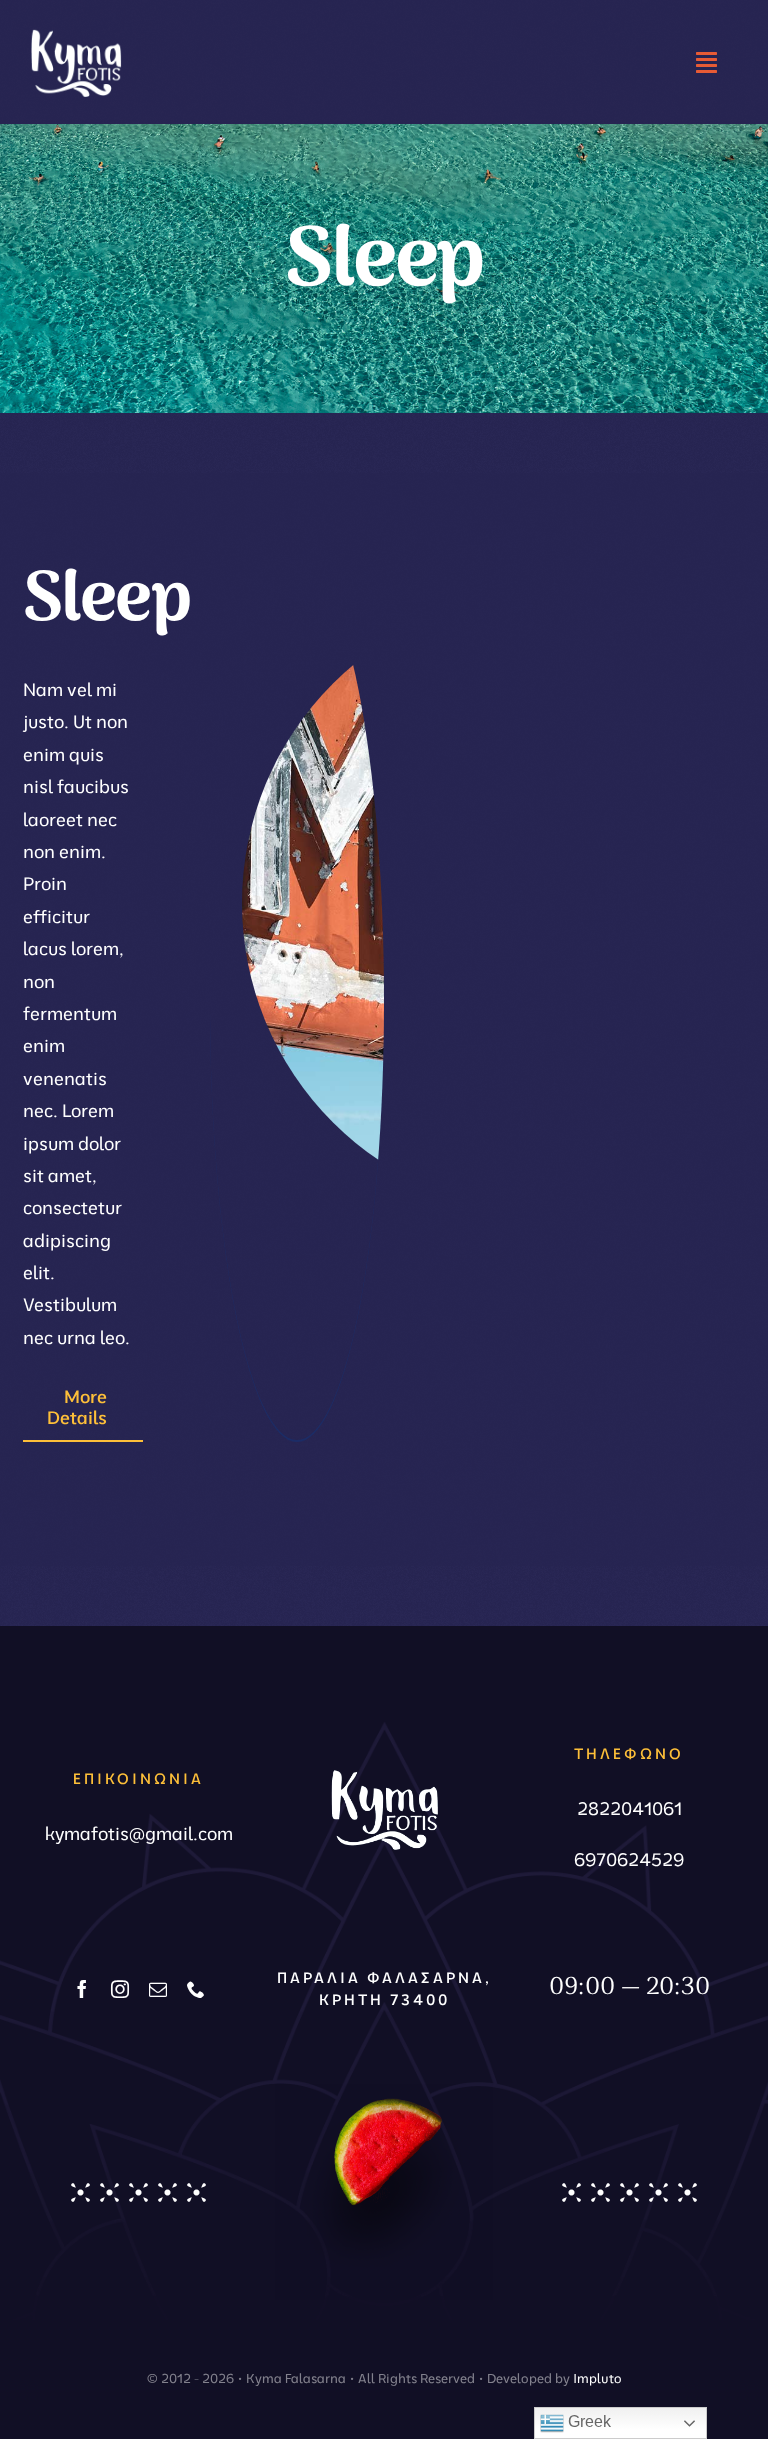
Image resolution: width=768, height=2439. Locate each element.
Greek (587, 2421)
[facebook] (82, 1989)
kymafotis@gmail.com (139, 1833)
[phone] (196, 1989)
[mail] (158, 1989)
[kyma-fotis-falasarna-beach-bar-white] (76, 24)
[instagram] (120, 1989)
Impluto (597, 2378)
